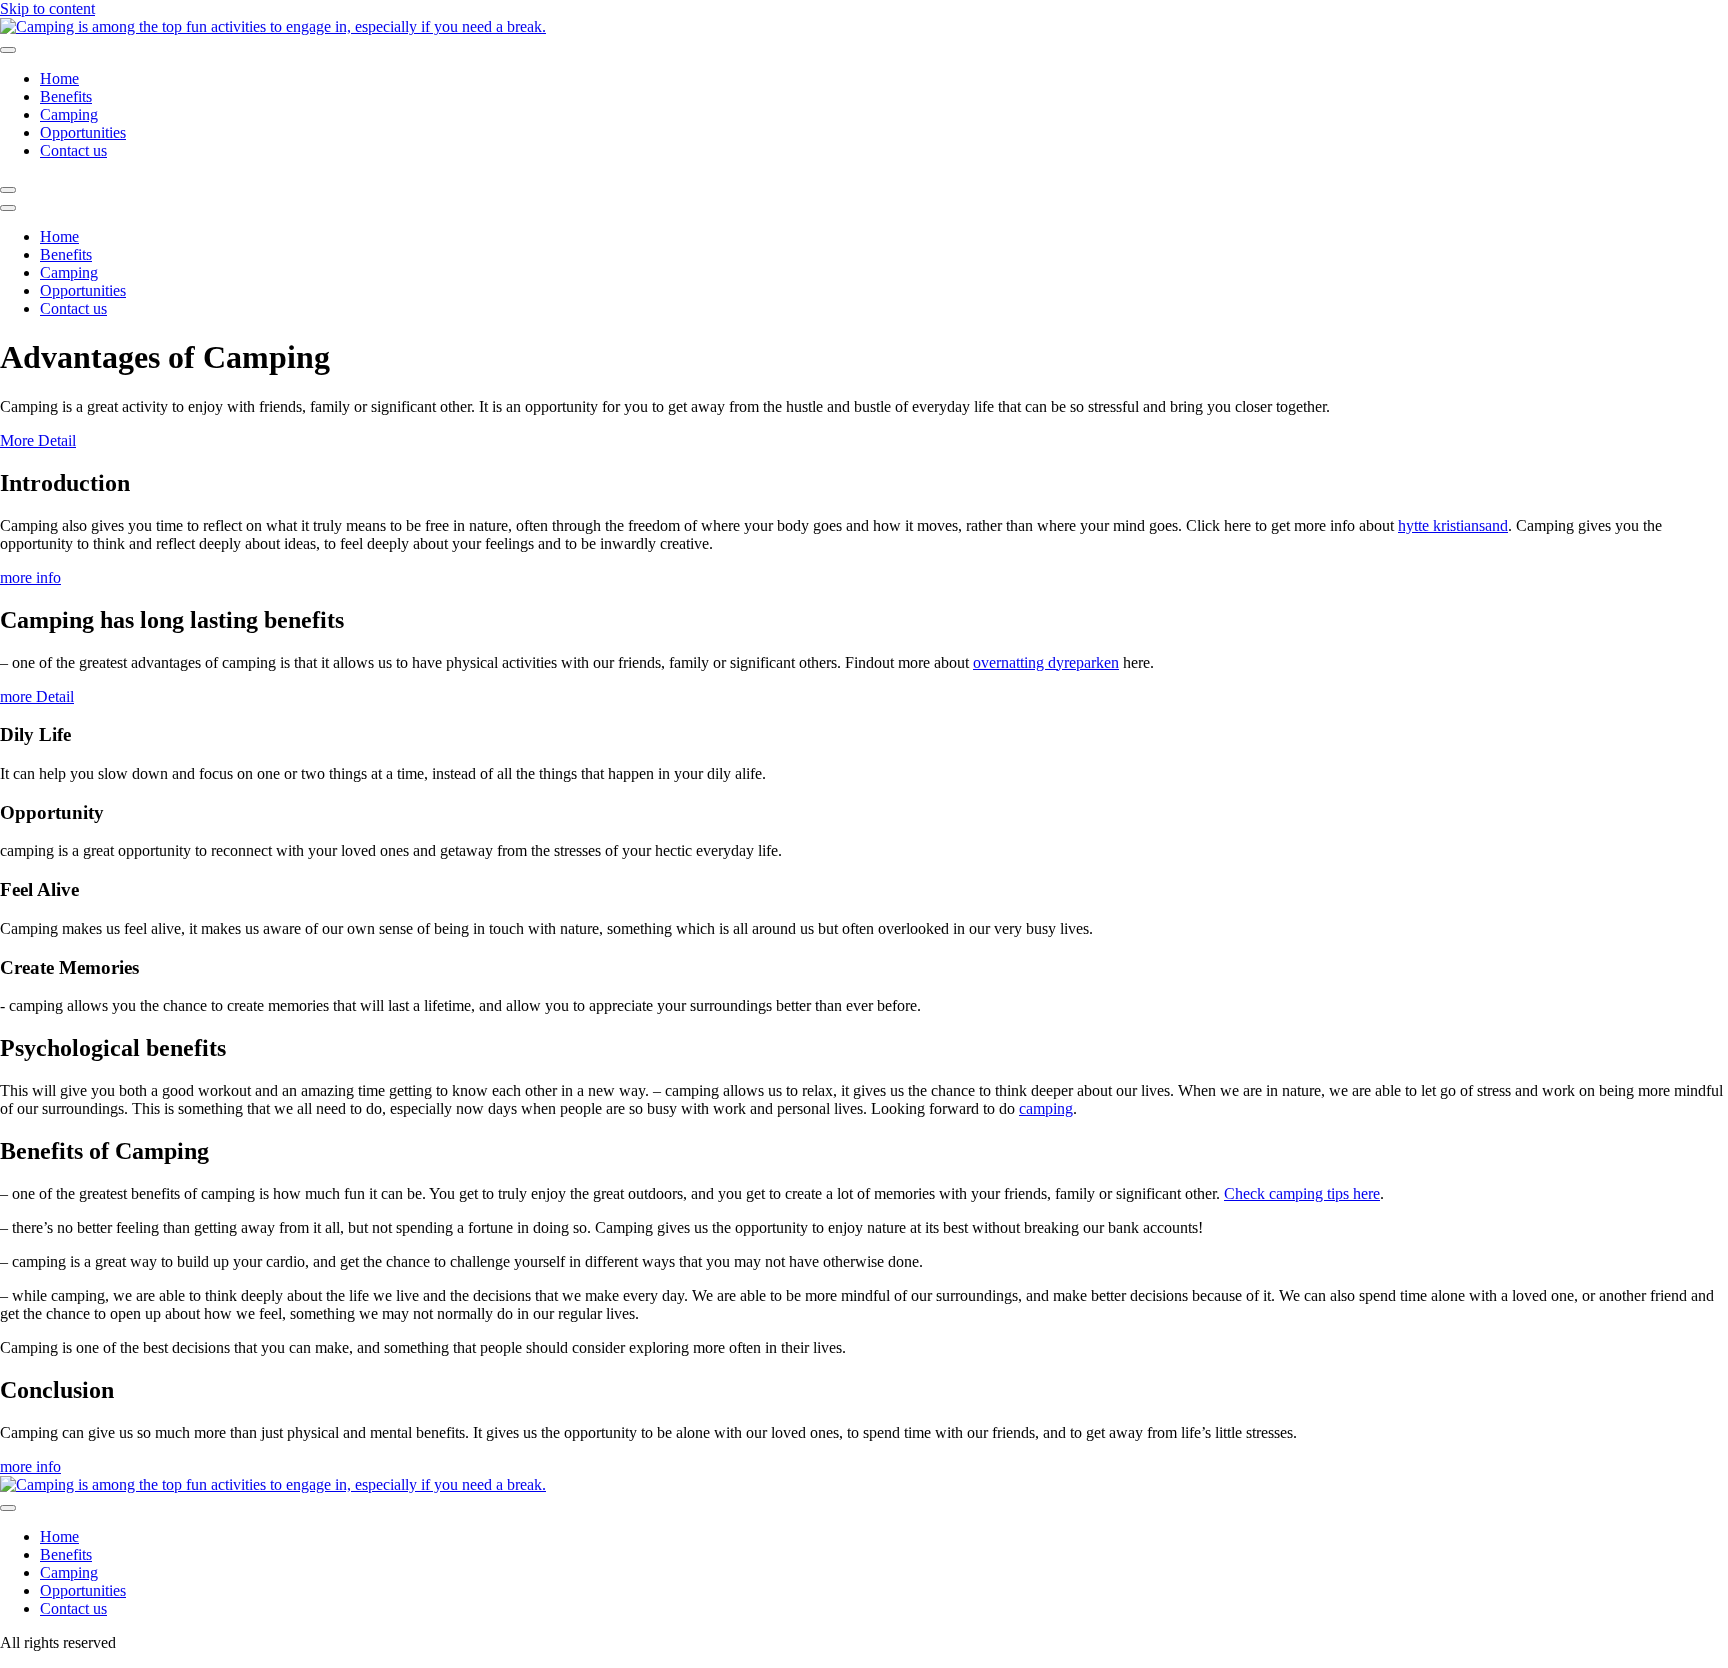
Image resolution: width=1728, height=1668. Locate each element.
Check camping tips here (1302, 1193)
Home (59, 78)
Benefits (66, 96)
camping (1046, 1108)
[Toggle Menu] (8, 50)
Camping (69, 114)
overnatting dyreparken (1046, 662)
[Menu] (8, 190)
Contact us (73, 150)
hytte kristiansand (1453, 525)
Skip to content (47, 8)
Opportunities (83, 132)
